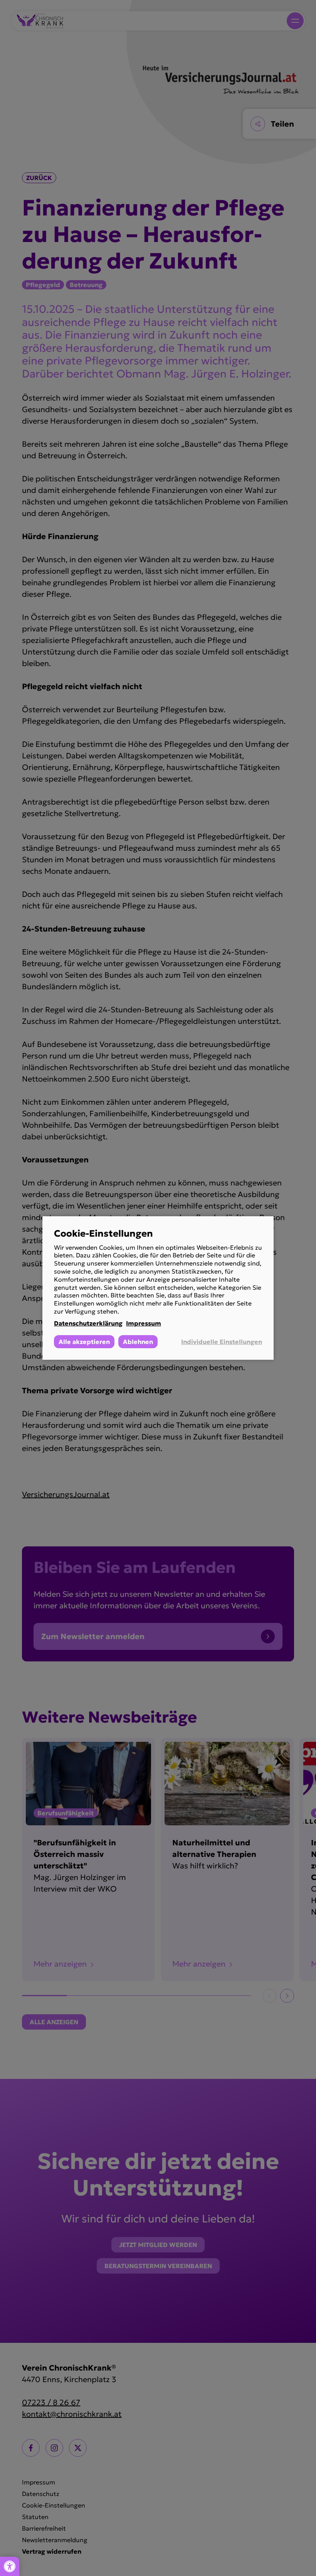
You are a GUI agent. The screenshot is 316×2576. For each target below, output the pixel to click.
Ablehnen (138, 1342)
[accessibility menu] (10, 2566)
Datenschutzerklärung (88, 1323)
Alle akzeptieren (84, 1342)
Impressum (144, 1323)
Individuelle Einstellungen (222, 1342)
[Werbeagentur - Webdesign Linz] (312, 2563)
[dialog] (158, 1288)
